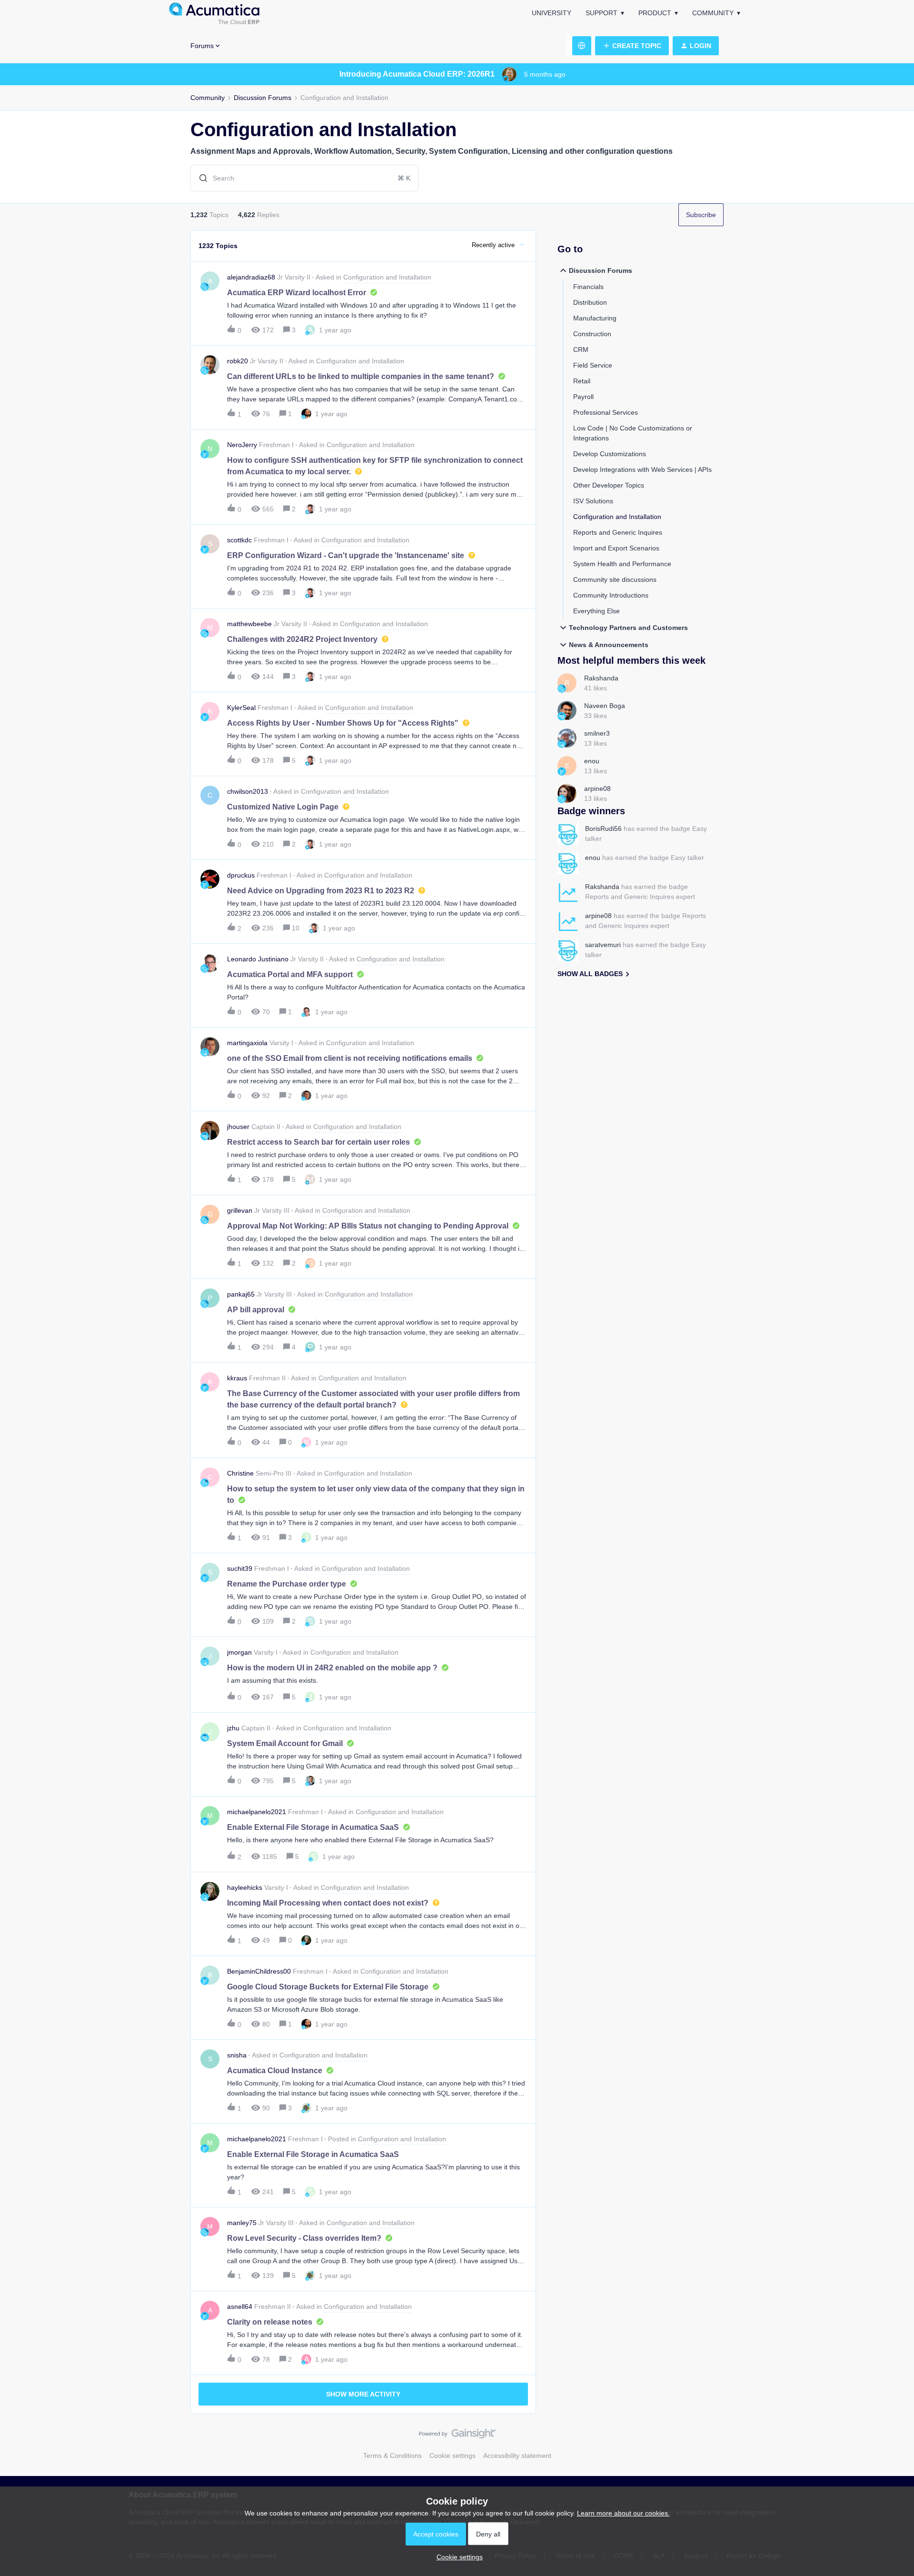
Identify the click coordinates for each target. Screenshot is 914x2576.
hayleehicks (245, 1887)
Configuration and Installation (617, 517)
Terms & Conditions (392, 2456)
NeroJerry (242, 445)
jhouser (238, 1127)
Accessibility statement (517, 2456)
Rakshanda (601, 678)
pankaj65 (241, 1294)
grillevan (240, 1210)
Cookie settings (452, 2456)
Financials (588, 287)
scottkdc (239, 540)
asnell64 (240, 2306)
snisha (237, 2055)
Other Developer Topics (609, 485)
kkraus (237, 1378)
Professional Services (606, 412)
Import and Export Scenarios (616, 548)
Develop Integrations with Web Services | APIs (642, 469)
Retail (582, 381)
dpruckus (241, 875)
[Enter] (199, 178)
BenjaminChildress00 (259, 1971)
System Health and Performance (622, 564)
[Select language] (582, 46)
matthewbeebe (249, 624)
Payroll (583, 397)
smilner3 (597, 733)
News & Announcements (609, 645)
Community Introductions (611, 595)
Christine (240, 1473)
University (551, 13)
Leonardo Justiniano (258, 959)
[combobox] (305, 178)
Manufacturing (595, 318)
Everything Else (596, 611)
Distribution (590, 302)
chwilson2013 (248, 791)
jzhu (233, 1728)
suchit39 (240, 1568)
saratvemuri (603, 945)
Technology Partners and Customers (628, 628)
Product (655, 13)
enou (592, 761)
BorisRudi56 (603, 829)
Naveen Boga (605, 706)
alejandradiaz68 (251, 277)
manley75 (242, 2223)
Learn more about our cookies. (623, 2513)
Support (601, 13)
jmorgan (239, 1652)
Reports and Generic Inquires (618, 532)
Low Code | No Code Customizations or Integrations (633, 433)
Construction (592, 334)
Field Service (593, 365)
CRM (581, 349)
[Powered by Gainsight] (457, 2436)
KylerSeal (241, 708)
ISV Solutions (593, 501)
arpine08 (597, 789)
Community (713, 13)
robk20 (238, 361)
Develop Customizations (610, 454)
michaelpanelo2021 (257, 1812)
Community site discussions (615, 579)
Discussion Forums (263, 98)
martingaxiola (247, 1043)
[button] (457, 2557)
